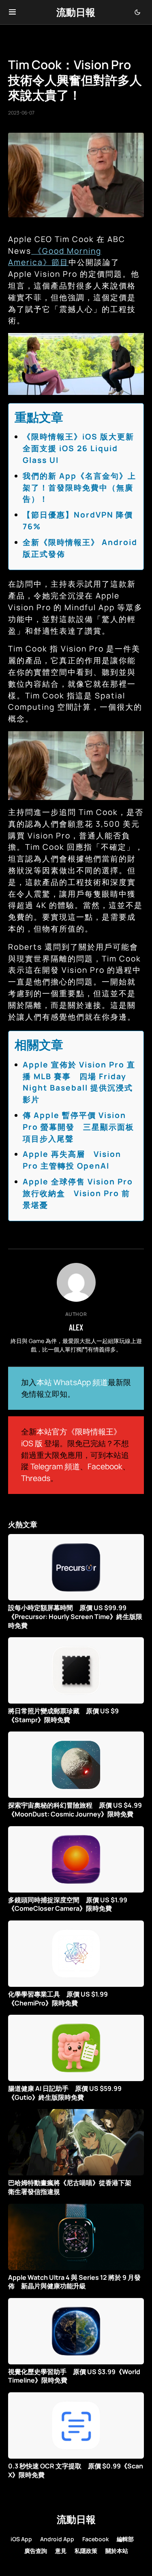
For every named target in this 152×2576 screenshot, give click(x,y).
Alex (76, 1327)
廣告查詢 (36, 2551)
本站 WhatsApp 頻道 (72, 1382)
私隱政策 (86, 2551)
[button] (12, 12)
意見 (61, 2551)
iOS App (21, 2539)
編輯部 (125, 2539)
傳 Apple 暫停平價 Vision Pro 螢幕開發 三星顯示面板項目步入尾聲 (78, 1127)
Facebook (105, 1466)
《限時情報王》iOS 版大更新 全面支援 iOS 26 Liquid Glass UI (83, 448)
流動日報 (76, 12)
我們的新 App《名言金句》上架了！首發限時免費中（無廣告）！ (79, 488)
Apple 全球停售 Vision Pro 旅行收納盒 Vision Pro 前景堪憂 (78, 1193)
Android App (57, 2539)
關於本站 (117, 2551)
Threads (36, 1478)
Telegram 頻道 (55, 1466)
